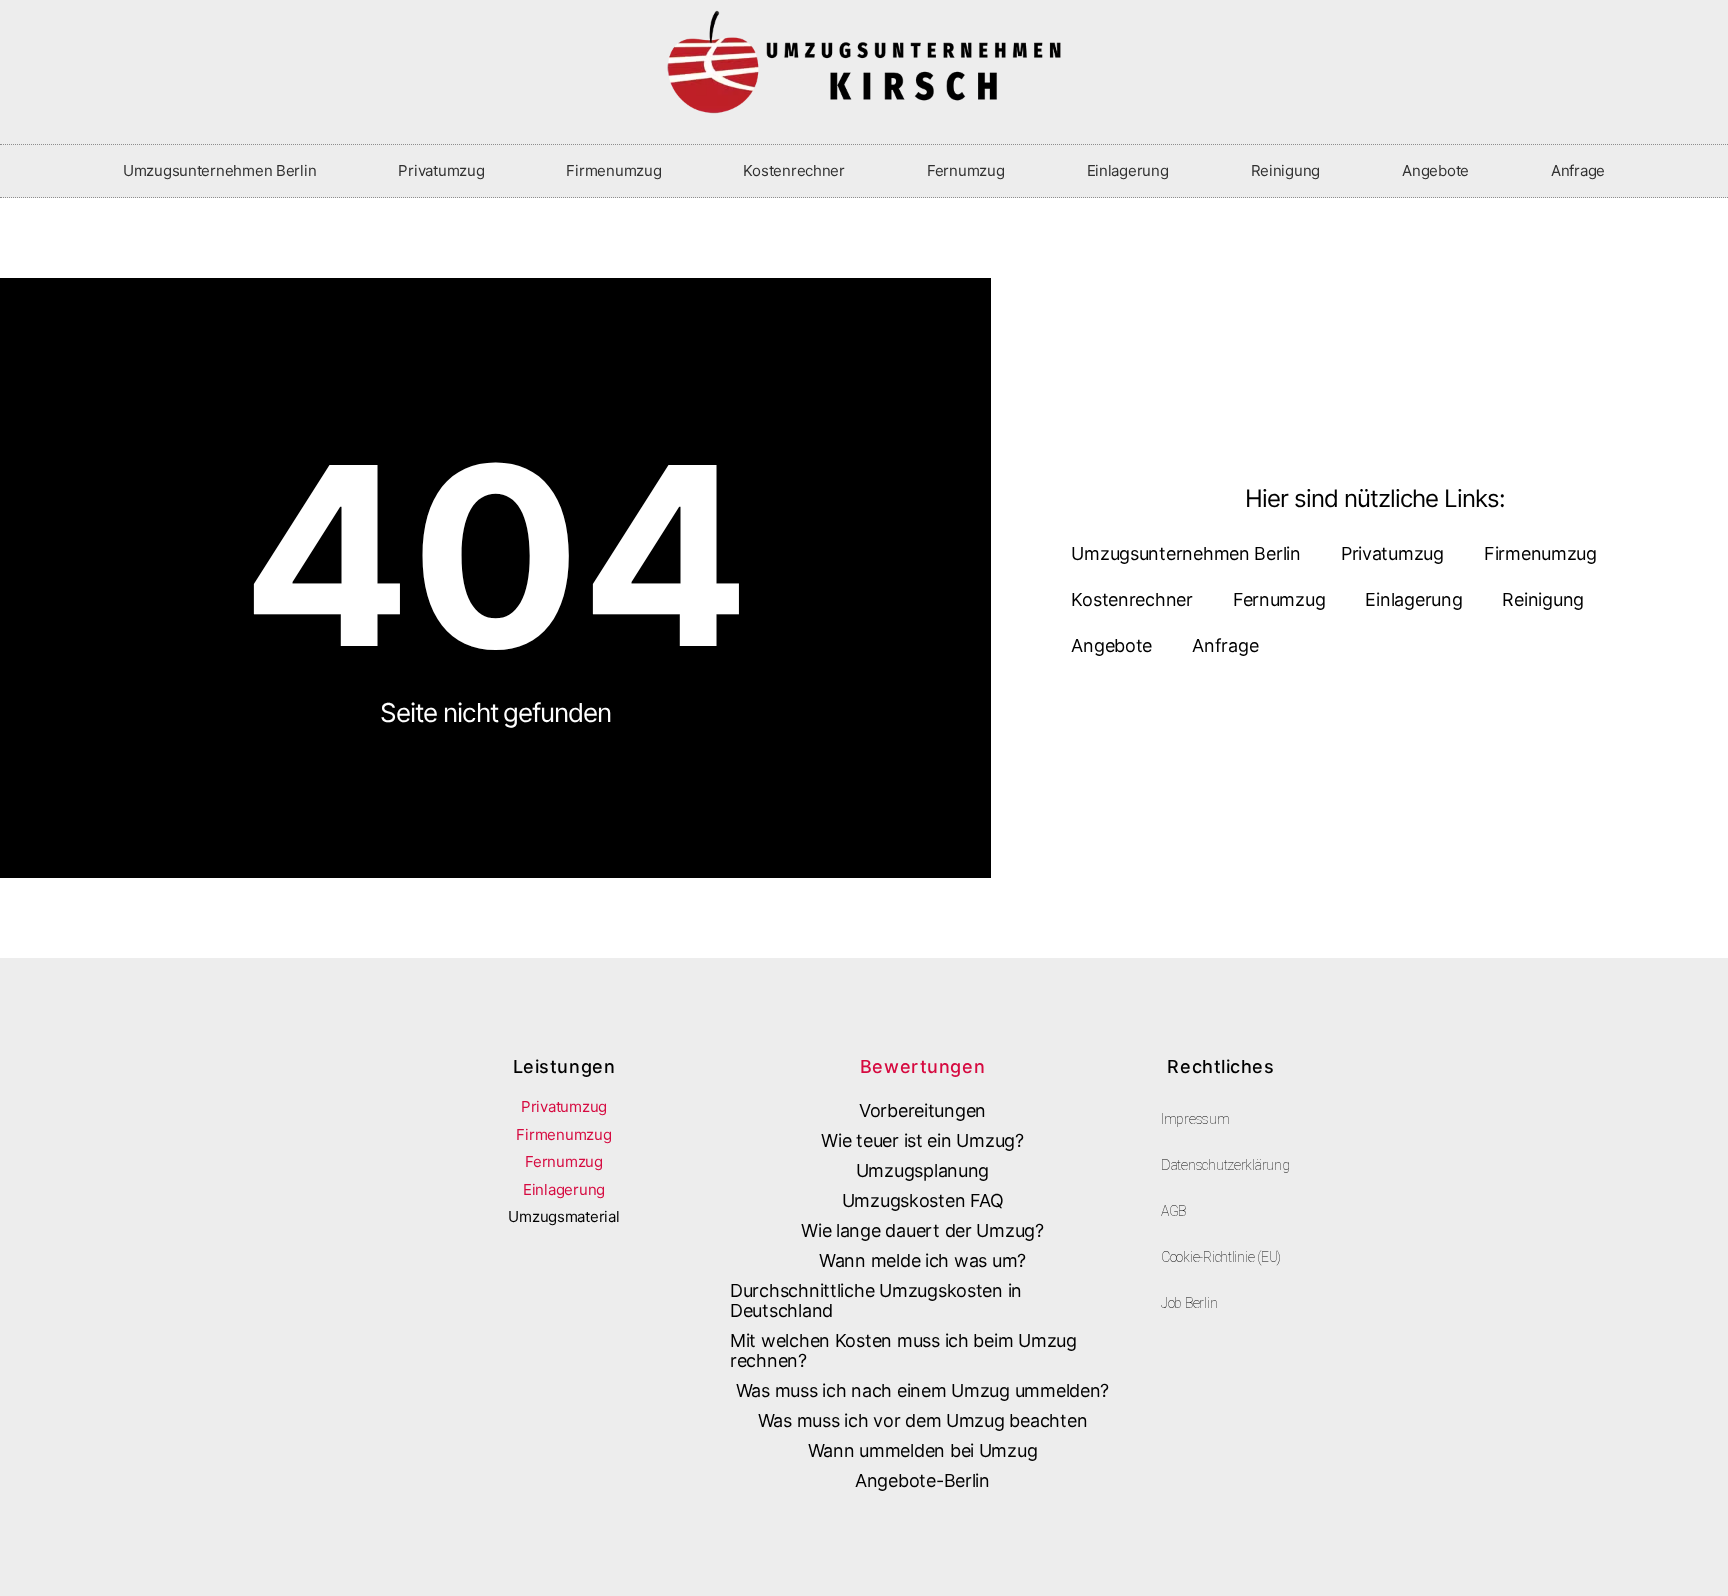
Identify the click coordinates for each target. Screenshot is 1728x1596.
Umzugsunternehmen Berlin (220, 170)
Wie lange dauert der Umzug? (922, 1230)
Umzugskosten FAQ (923, 1200)
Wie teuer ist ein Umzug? (922, 1140)
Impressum (1195, 1119)
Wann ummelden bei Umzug (923, 1450)
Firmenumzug (613, 170)
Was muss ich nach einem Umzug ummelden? (922, 1390)
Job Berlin (1189, 1303)
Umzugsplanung (923, 1170)
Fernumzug (966, 170)
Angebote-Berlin (922, 1480)
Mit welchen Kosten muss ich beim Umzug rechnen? (903, 1350)
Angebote (1435, 170)
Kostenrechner (794, 170)
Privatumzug (441, 170)
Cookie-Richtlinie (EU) (1221, 1257)
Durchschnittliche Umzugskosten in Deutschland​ (876, 1300)
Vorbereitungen (922, 1110)
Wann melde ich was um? (922, 1260)
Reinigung (1286, 170)
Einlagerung (1128, 170)
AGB (1173, 1211)
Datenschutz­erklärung (1225, 1165)
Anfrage (1578, 170)
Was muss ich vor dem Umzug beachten (923, 1420)
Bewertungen (922, 1066)
